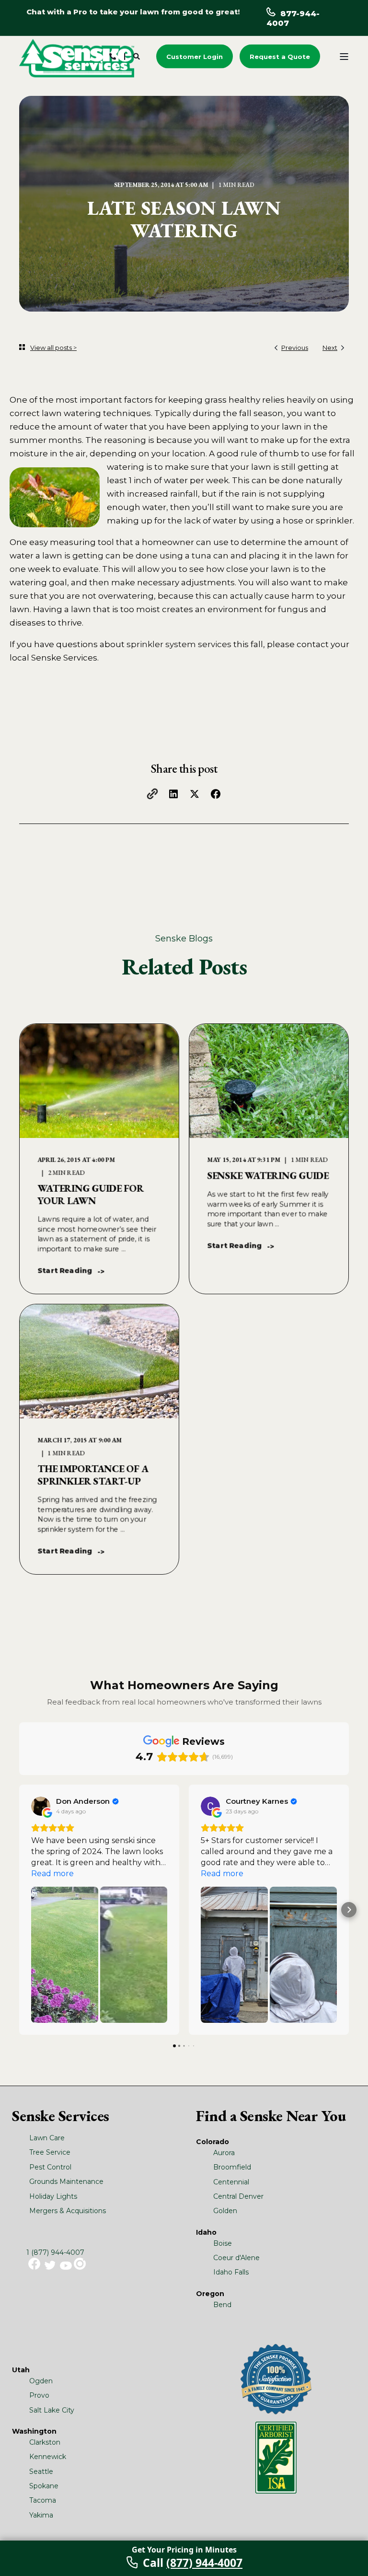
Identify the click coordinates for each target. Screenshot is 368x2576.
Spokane (44, 2486)
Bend (222, 2305)
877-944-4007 (293, 18)
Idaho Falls (231, 2272)
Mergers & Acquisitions (68, 2211)
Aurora (224, 2153)
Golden (225, 2211)
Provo (39, 2395)
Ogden (41, 2381)
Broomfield (232, 2167)
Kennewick (48, 2457)
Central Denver (238, 2196)
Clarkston (45, 2442)
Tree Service (50, 2152)
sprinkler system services (179, 644)
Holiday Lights (53, 2196)
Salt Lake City (52, 2410)
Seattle (41, 2472)
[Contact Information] (113, 56)
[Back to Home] (77, 58)
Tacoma (43, 2500)
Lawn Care (47, 2138)
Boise (223, 2243)
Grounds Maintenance (66, 2181)
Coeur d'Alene (236, 2258)
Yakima (41, 2515)
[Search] (138, 56)
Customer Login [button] (195, 56)
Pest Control (50, 2167)
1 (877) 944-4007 (55, 2252)
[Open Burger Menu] (344, 57)
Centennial (231, 2182)
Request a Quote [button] (280, 56)
